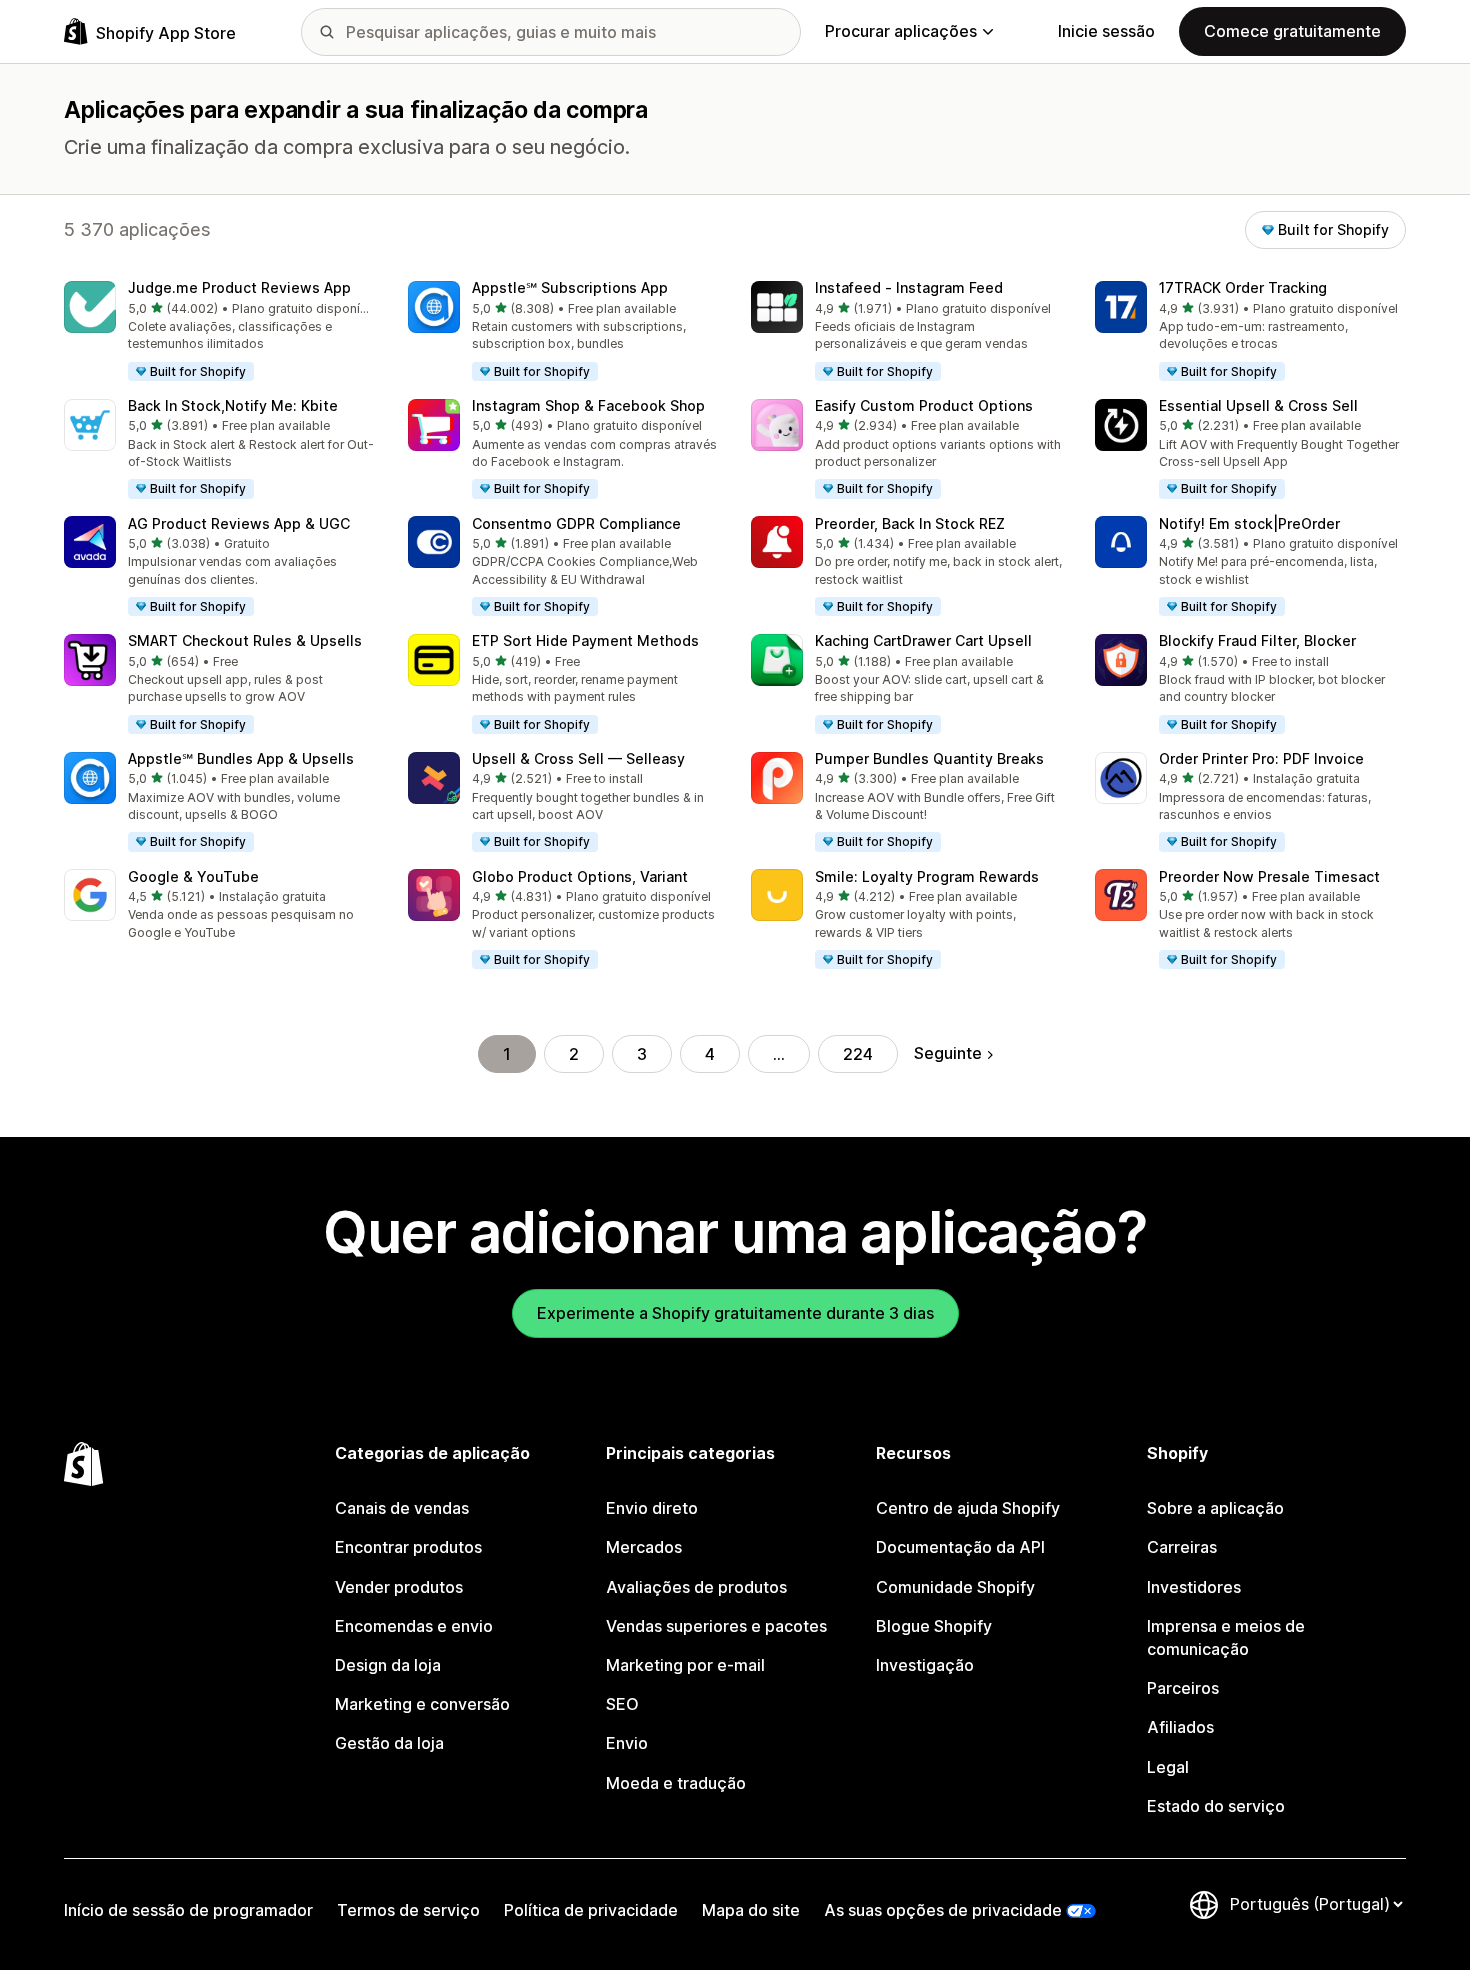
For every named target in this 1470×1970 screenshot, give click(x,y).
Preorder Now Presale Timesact (1269, 876)
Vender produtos (399, 1587)
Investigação (925, 1665)
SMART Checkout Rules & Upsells (245, 640)
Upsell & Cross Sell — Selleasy (578, 758)
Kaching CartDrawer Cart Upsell (923, 640)
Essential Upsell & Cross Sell (1258, 405)
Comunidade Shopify (955, 1587)
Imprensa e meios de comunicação (1226, 1637)
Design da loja (388, 1665)
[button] (220, 332)
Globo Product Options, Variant (580, 876)
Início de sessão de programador (188, 1910)
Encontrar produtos (408, 1547)
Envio (627, 1743)
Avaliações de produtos (696, 1587)
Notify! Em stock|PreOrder (1249, 523)
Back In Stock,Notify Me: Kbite (233, 405)
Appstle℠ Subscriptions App (570, 287)
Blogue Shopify (934, 1626)
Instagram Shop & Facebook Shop (588, 405)
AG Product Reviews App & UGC (239, 523)
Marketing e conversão (422, 1704)
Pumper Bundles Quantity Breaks (929, 758)
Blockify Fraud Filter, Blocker (1257, 640)
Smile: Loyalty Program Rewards (927, 876)
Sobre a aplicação (1215, 1508)
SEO (622, 1704)
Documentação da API (960, 1547)
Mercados (644, 1547)
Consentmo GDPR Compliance (576, 523)
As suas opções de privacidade (943, 1910)
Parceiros (1183, 1688)
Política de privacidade (591, 1910)
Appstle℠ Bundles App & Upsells (241, 758)
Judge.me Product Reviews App (239, 287)
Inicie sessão (1106, 31)
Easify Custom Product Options (924, 405)
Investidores (1194, 1587)
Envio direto (652, 1508)
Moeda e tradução (676, 1783)
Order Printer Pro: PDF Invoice (1261, 758)
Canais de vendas (402, 1508)
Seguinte (948, 1053)
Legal (1168, 1767)
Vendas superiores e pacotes (716, 1626)
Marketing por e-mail (685, 1665)
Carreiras (1182, 1547)
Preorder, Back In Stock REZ (910, 523)
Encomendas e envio (414, 1626)
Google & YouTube (193, 876)
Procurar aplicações (901, 31)
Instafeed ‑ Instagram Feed (909, 287)
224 (858, 1054)
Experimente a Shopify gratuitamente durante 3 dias (735, 1313)
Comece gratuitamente (1292, 31)
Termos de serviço (408, 1910)
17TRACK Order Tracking (1243, 287)
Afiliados (1180, 1727)
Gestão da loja (389, 1743)
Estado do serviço (1216, 1806)
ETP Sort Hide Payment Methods (585, 640)
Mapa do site (751, 1910)
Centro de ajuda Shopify (968, 1508)
